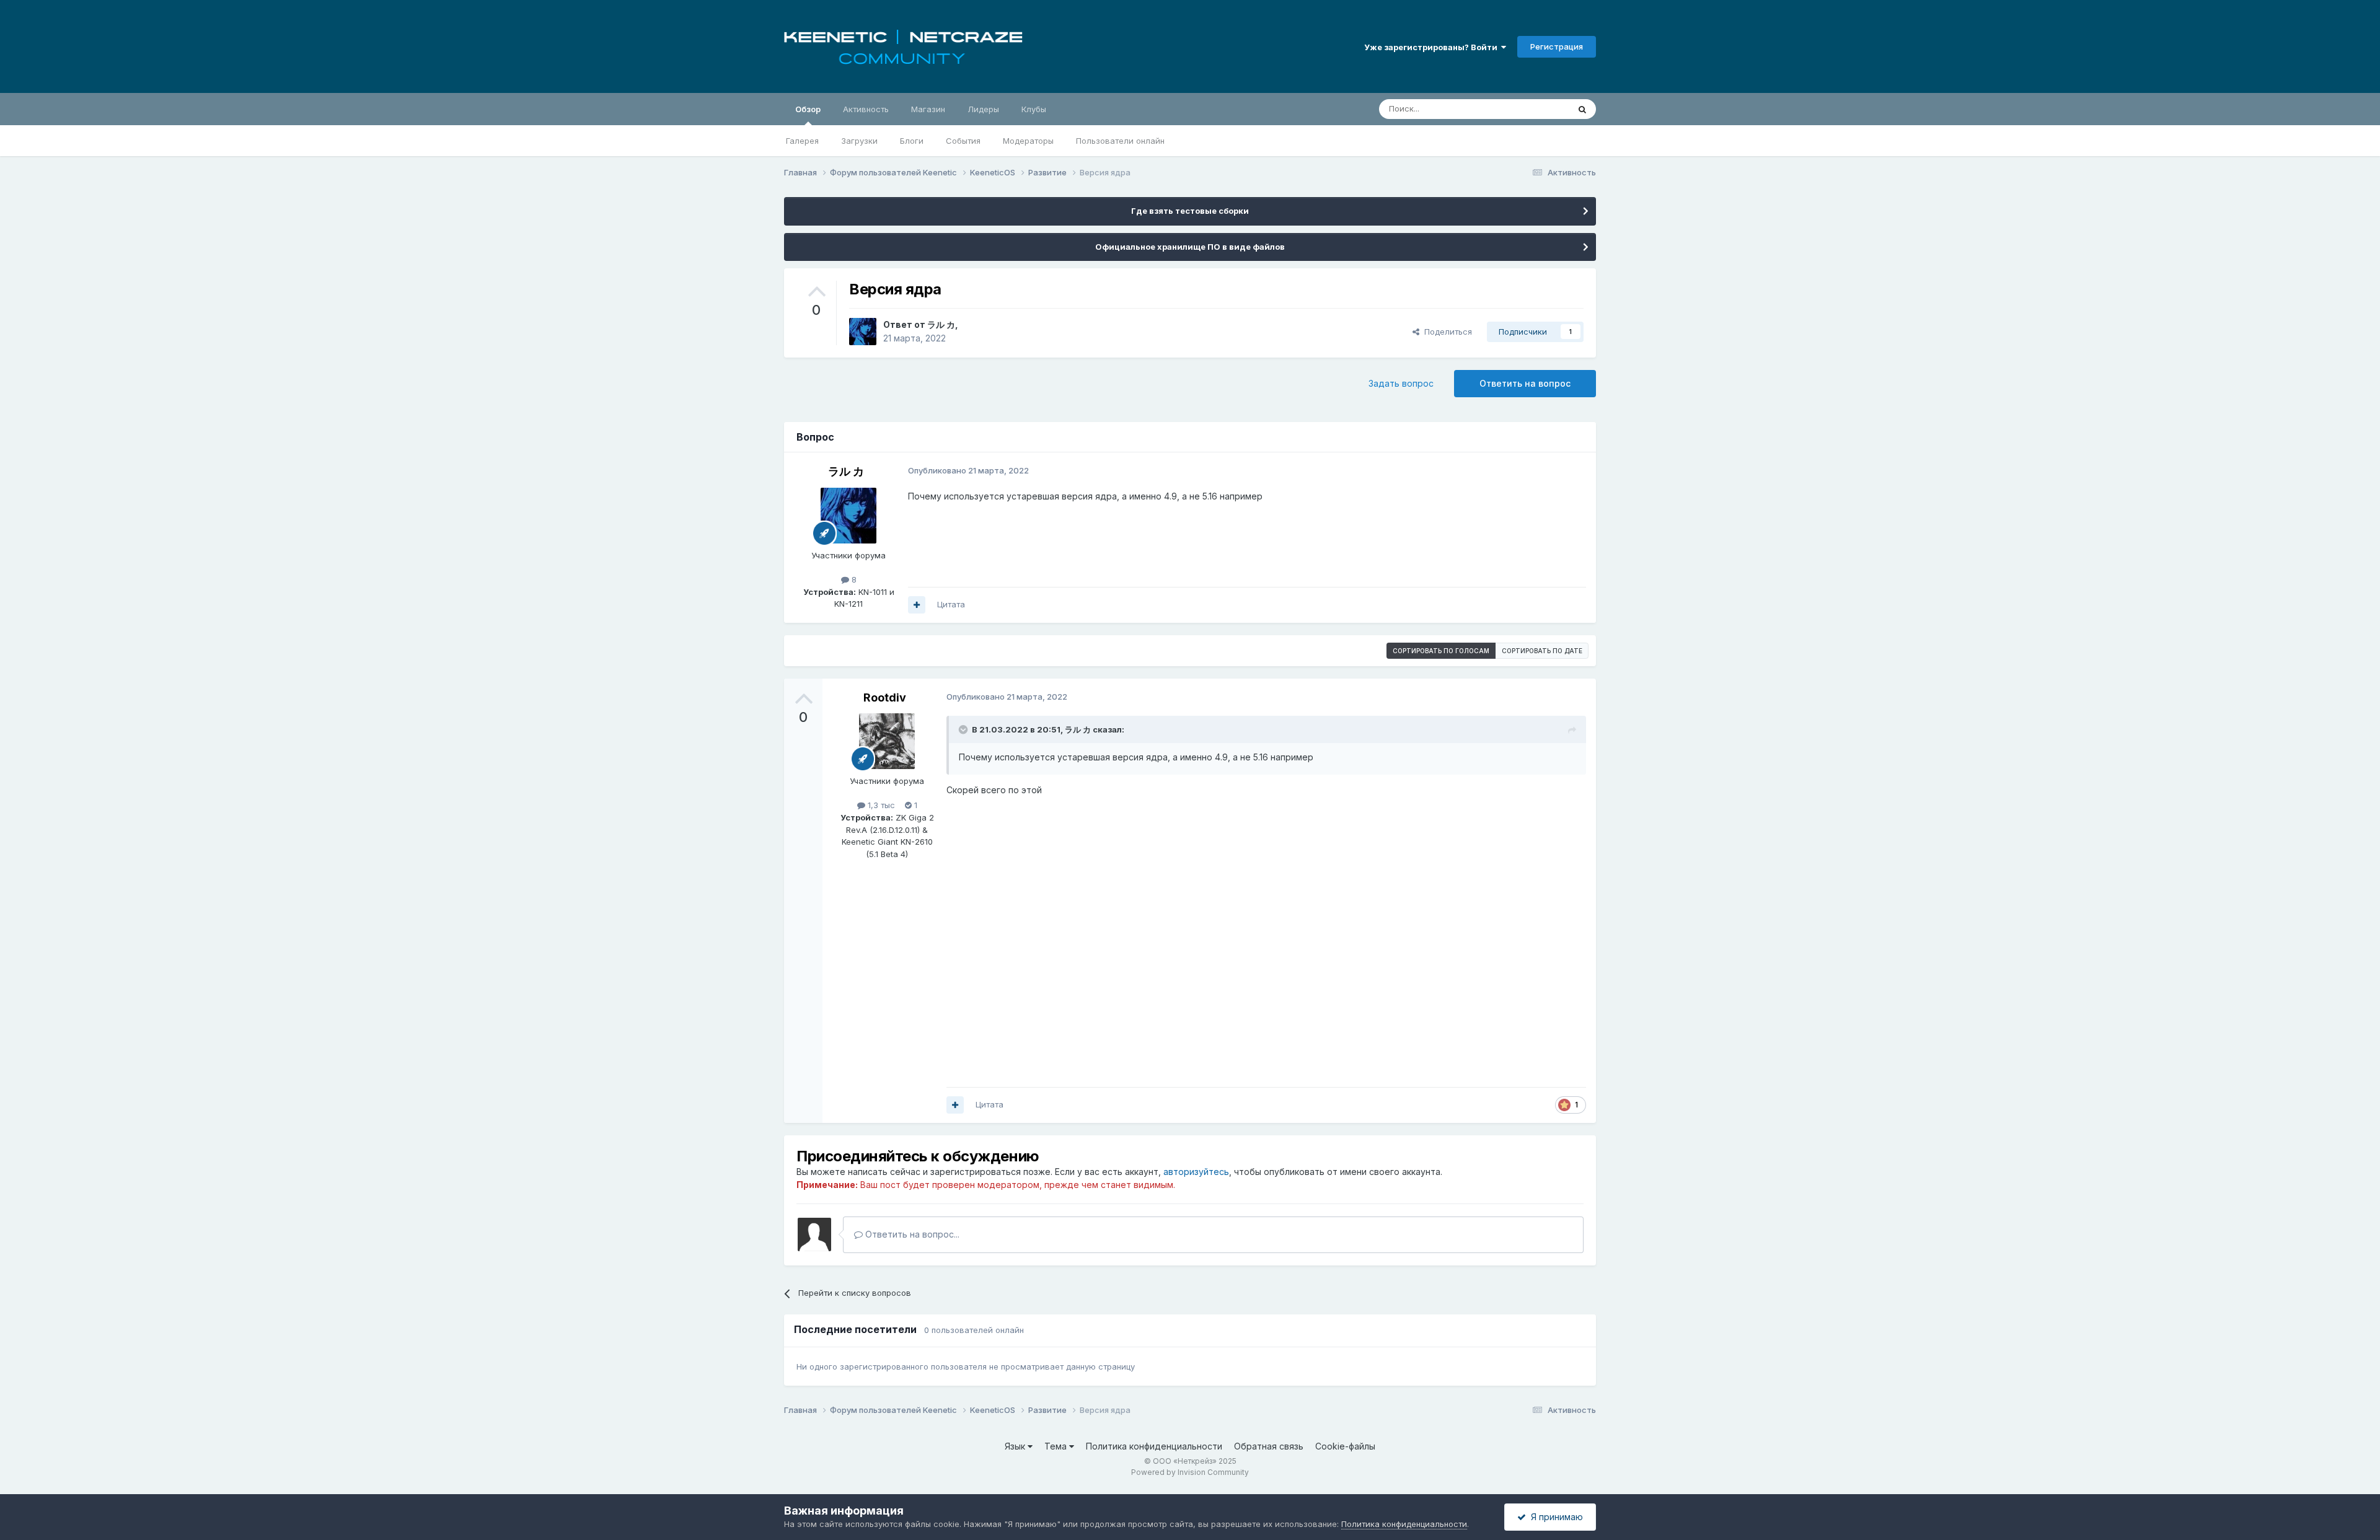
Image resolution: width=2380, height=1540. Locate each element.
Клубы (1034, 109)
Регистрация (1557, 46)
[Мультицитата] (917, 605)
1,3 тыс (880, 805)
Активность (866, 109)
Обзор (808, 109)
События (963, 141)
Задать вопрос (1401, 383)
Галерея (802, 141)
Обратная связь (1269, 1446)
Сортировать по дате (1542, 651)
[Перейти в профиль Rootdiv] (887, 741)
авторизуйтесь (1196, 1172)
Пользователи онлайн (1120, 141)
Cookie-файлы (1345, 1446)
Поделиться (1446, 332)
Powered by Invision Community (1190, 1472)
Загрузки (859, 141)
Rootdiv (885, 697)
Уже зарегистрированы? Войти (1433, 47)
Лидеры (983, 109)
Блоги (912, 141)
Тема (1057, 1446)
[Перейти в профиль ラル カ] (863, 332)
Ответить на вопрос (1525, 383)
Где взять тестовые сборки (1190, 211)
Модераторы (1028, 141)
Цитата (951, 604)
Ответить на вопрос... (911, 1234)
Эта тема (1536, 109)
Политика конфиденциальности (1154, 1446)
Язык (1016, 1446)
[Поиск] (1582, 109)
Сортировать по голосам (1441, 651)
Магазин (928, 109)
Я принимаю (1554, 1517)
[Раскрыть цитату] (964, 729)
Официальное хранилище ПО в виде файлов (1190, 247)
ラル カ (941, 324)
